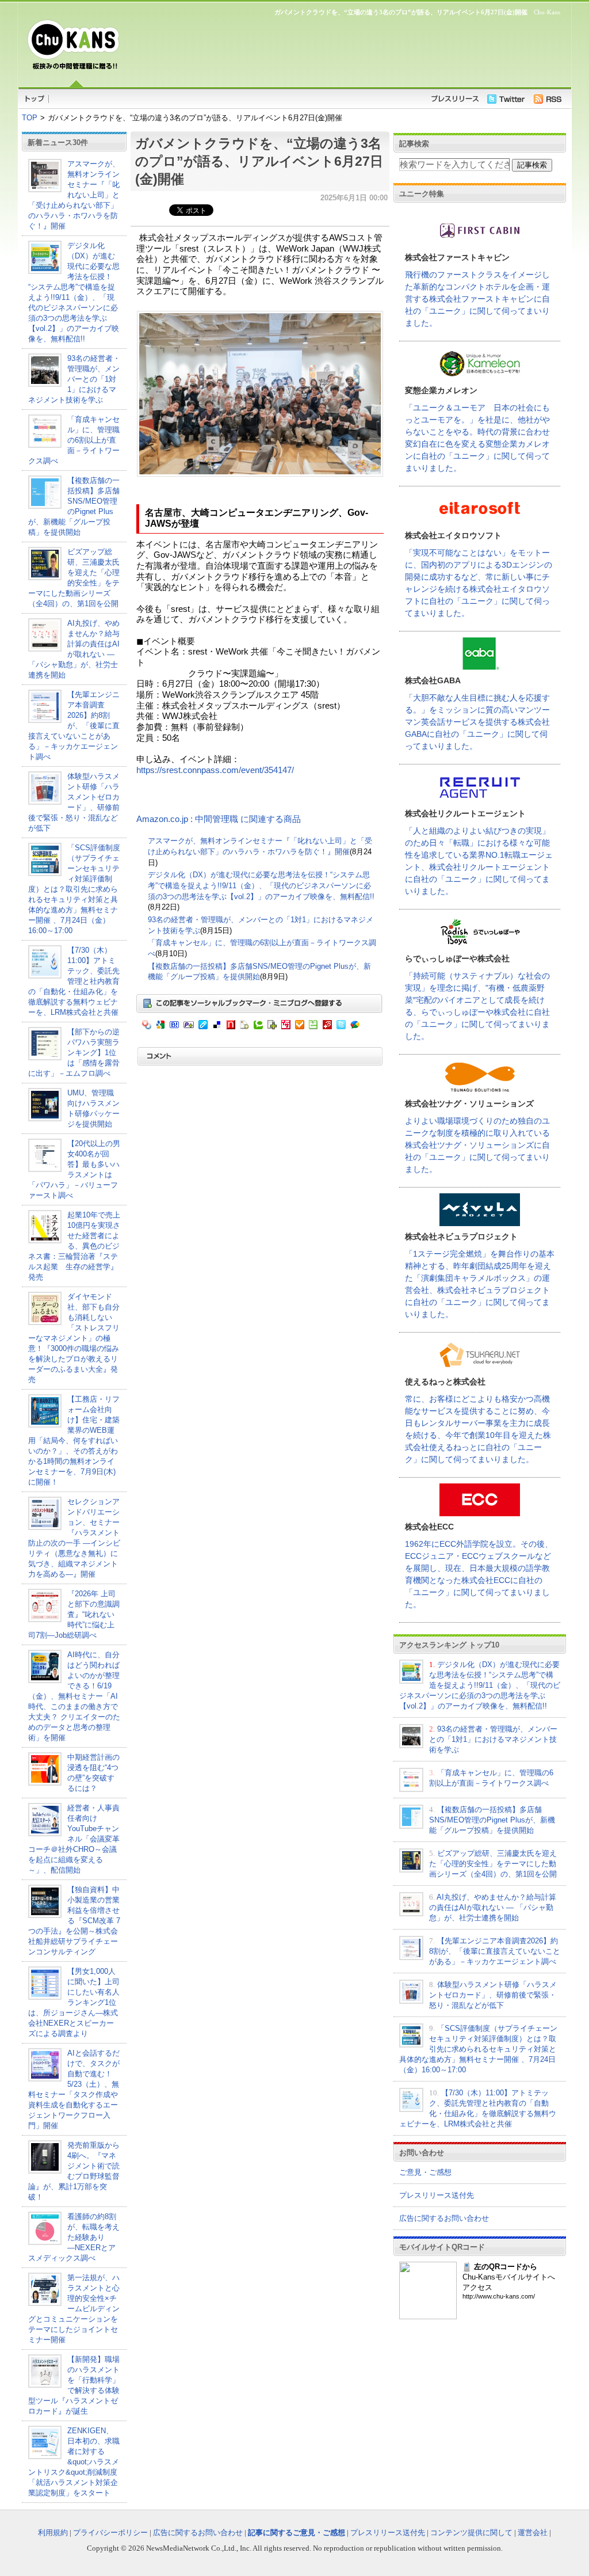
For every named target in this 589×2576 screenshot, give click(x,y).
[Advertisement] (346, 50)
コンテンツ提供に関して (471, 2533)
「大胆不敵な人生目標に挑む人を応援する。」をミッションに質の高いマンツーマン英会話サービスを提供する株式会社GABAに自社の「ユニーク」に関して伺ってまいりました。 (477, 722)
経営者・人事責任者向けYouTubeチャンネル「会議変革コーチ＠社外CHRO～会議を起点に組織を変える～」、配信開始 (74, 1839)
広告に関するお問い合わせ (444, 2218)
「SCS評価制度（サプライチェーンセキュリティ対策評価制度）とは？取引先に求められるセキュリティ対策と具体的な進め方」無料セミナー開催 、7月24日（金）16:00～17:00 (74, 889)
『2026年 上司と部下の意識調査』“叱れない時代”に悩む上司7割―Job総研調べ (74, 1614)
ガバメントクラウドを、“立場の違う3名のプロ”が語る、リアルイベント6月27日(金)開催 (259, 161)
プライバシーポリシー (110, 2533)
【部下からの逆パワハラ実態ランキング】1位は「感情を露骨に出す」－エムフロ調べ (74, 1053)
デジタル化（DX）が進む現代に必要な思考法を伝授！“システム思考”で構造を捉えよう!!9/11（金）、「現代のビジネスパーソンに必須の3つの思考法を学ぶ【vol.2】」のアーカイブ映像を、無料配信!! (261, 885)
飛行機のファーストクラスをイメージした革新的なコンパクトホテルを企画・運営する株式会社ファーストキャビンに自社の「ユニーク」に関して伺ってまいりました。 (477, 299)
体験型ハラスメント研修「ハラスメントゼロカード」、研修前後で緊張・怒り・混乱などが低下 (493, 1995)
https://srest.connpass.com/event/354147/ (215, 770)
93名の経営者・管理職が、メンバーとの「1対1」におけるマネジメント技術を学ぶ (74, 379)
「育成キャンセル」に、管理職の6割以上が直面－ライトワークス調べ (74, 440)
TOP (30, 118)
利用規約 (53, 2533)
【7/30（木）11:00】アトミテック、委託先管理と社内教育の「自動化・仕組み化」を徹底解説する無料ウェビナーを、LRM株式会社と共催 (74, 981)
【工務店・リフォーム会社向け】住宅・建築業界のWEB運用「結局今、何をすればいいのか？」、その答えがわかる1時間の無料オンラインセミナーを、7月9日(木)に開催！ (74, 1441)
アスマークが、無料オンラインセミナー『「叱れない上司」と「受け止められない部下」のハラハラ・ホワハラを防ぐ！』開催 (74, 195)
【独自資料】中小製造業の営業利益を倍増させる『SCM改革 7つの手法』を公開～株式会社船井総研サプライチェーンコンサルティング (74, 1921)
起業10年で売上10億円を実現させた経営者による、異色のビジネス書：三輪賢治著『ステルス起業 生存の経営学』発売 (74, 1246)
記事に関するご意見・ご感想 (297, 2533)
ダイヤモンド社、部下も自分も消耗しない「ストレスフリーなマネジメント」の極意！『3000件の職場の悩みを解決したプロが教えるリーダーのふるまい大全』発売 (74, 1338)
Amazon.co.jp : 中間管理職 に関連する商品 (219, 819)
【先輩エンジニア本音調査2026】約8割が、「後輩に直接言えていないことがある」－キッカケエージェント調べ (74, 726)
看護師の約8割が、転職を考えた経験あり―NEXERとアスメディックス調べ (74, 2237)
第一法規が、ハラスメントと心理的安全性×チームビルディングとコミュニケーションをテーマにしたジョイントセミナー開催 (74, 2309)
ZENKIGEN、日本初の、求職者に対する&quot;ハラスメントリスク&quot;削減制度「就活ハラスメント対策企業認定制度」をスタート (74, 2462)
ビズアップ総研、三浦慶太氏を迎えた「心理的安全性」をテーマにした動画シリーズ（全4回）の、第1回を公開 (493, 1864)
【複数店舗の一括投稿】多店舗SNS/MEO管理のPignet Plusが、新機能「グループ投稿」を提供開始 (492, 1820)
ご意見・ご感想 (425, 2172)
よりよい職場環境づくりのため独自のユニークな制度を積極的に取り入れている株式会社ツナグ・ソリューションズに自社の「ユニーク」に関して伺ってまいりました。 (477, 1145)
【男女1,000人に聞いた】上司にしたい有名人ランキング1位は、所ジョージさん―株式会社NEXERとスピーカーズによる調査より (74, 2002)
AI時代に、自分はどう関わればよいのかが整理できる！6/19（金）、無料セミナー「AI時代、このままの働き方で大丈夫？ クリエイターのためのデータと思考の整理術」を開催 (74, 1696)
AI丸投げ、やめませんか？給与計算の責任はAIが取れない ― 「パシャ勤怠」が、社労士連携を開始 (493, 1907)
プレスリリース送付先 (437, 2195)
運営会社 (533, 2533)
